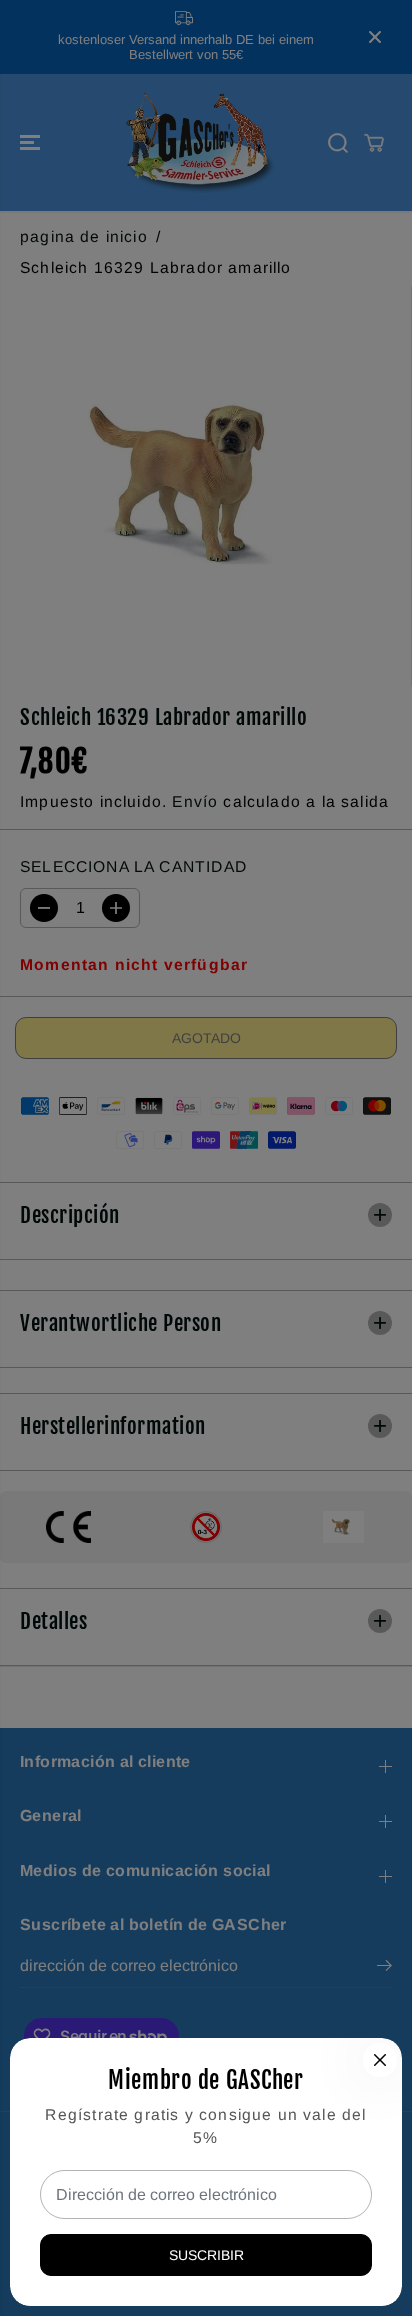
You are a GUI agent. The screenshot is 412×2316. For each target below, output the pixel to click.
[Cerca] (380, 2060)
